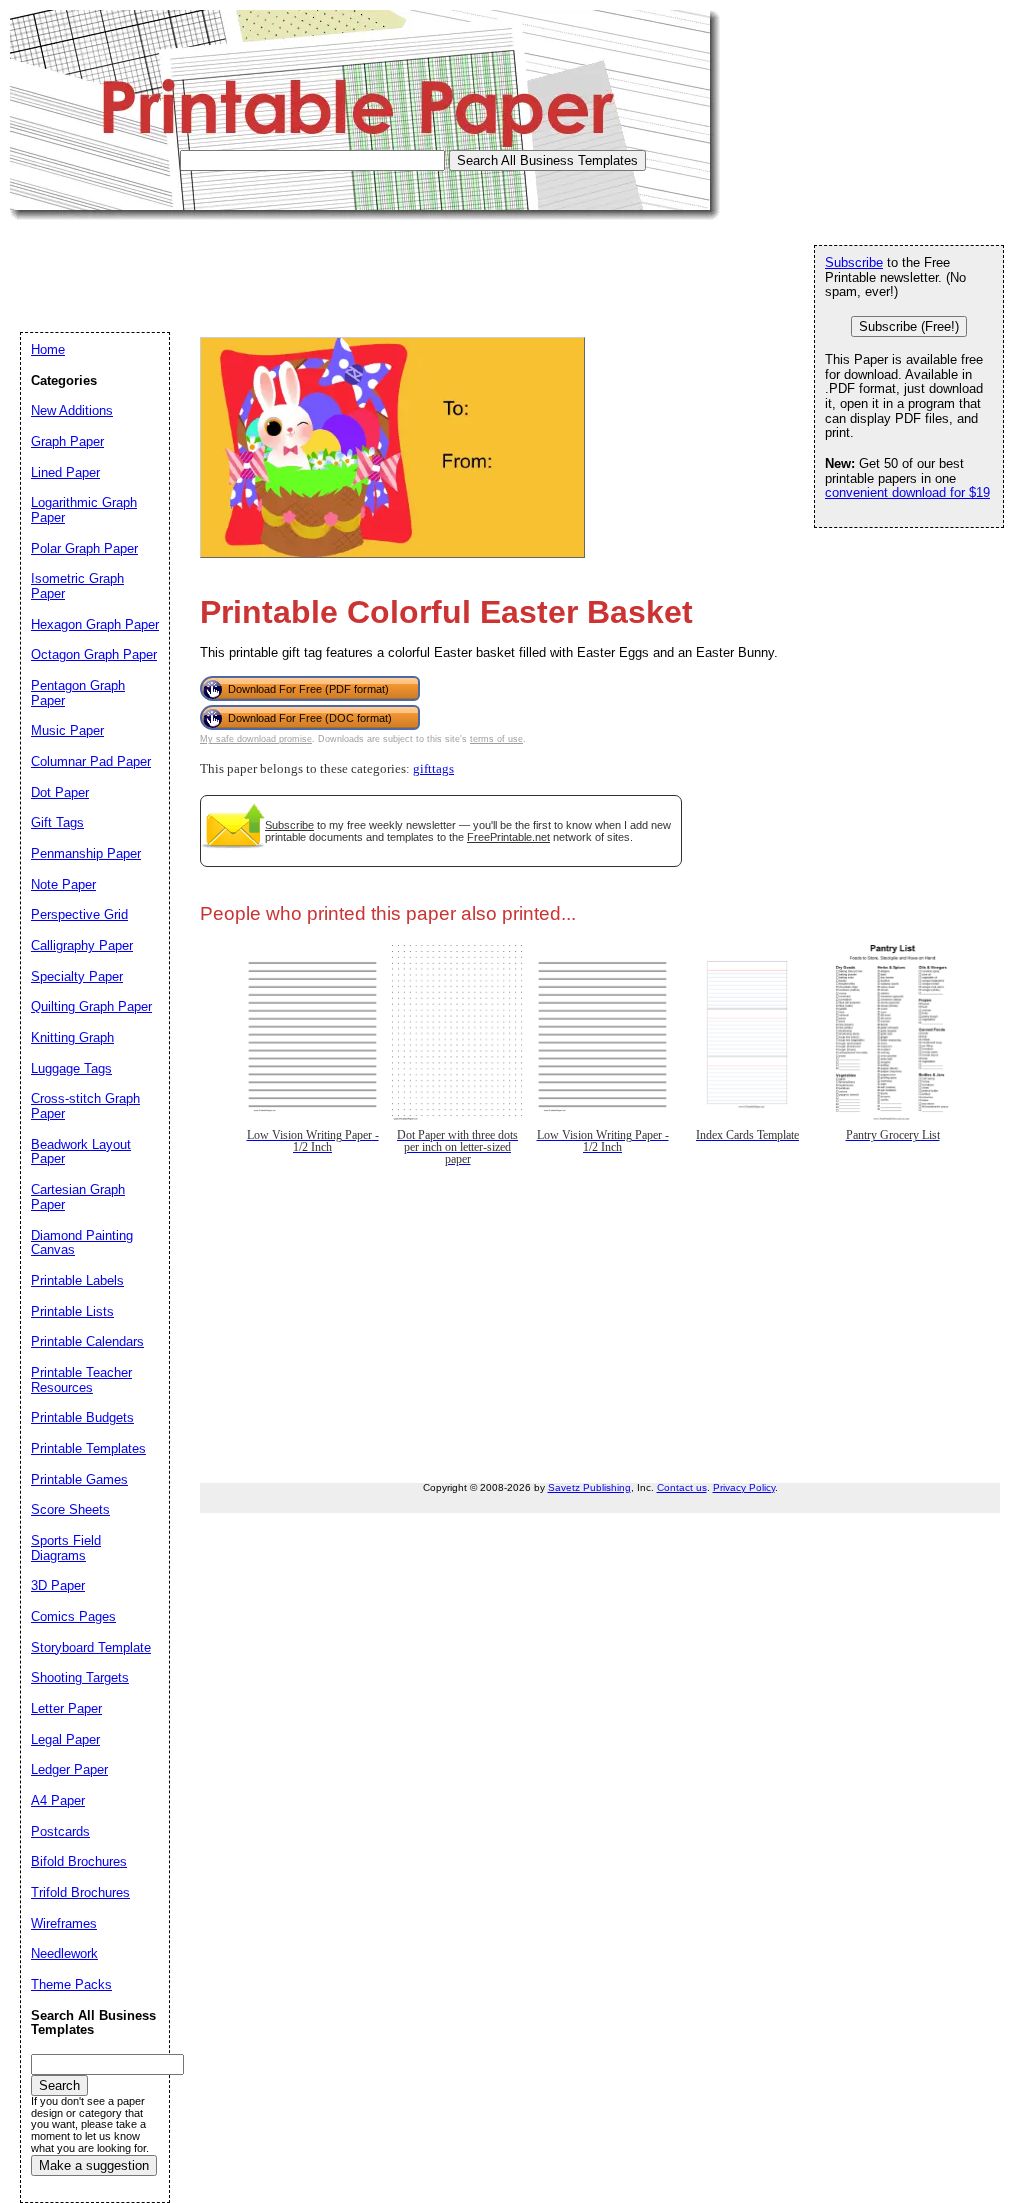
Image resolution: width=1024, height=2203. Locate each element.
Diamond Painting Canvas (82, 1243)
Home (48, 349)
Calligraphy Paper (82, 945)
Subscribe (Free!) (909, 326)
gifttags (433, 769)
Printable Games (79, 1479)
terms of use (496, 739)
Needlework (64, 1953)
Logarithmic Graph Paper (84, 510)
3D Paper (58, 1585)
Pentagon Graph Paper (78, 693)
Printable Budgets (82, 1417)
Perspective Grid (79, 914)
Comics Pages (73, 1616)
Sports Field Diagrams (66, 1548)
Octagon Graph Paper (94, 654)
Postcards (60, 1831)
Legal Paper (65, 1739)
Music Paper (67, 730)
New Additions (72, 410)
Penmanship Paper (86, 853)
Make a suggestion (94, 2165)
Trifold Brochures (80, 1892)
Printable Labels (77, 1280)
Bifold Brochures (79, 1861)
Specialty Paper (77, 976)
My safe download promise (256, 739)
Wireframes (64, 1923)
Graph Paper (67, 441)
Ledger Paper (69, 1769)
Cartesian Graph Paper (78, 1197)
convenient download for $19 (907, 492)
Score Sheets (70, 1509)
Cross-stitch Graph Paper (85, 1106)
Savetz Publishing (589, 1487)
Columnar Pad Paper (91, 761)
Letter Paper (66, 1708)
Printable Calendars (87, 1341)
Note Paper (63, 884)
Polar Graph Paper (84, 548)
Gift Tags (57, 822)
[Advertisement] (374, 265)
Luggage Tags (71, 1068)
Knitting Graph (72, 1037)
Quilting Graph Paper (91, 1006)
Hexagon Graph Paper (95, 624)
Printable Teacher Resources (81, 1380)
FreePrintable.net (508, 837)
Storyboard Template (91, 1647)
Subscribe (289, 825)
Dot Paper (60, 792)
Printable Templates (88, 1448)
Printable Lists (72, 1311)
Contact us (682, 1487)
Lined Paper (65, 472)
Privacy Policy (744, 1487)
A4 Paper (58, 1800)
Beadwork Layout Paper (81, 1152)
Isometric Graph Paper (77, 586)
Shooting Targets (80, 1677)
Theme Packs (71, 1984)
